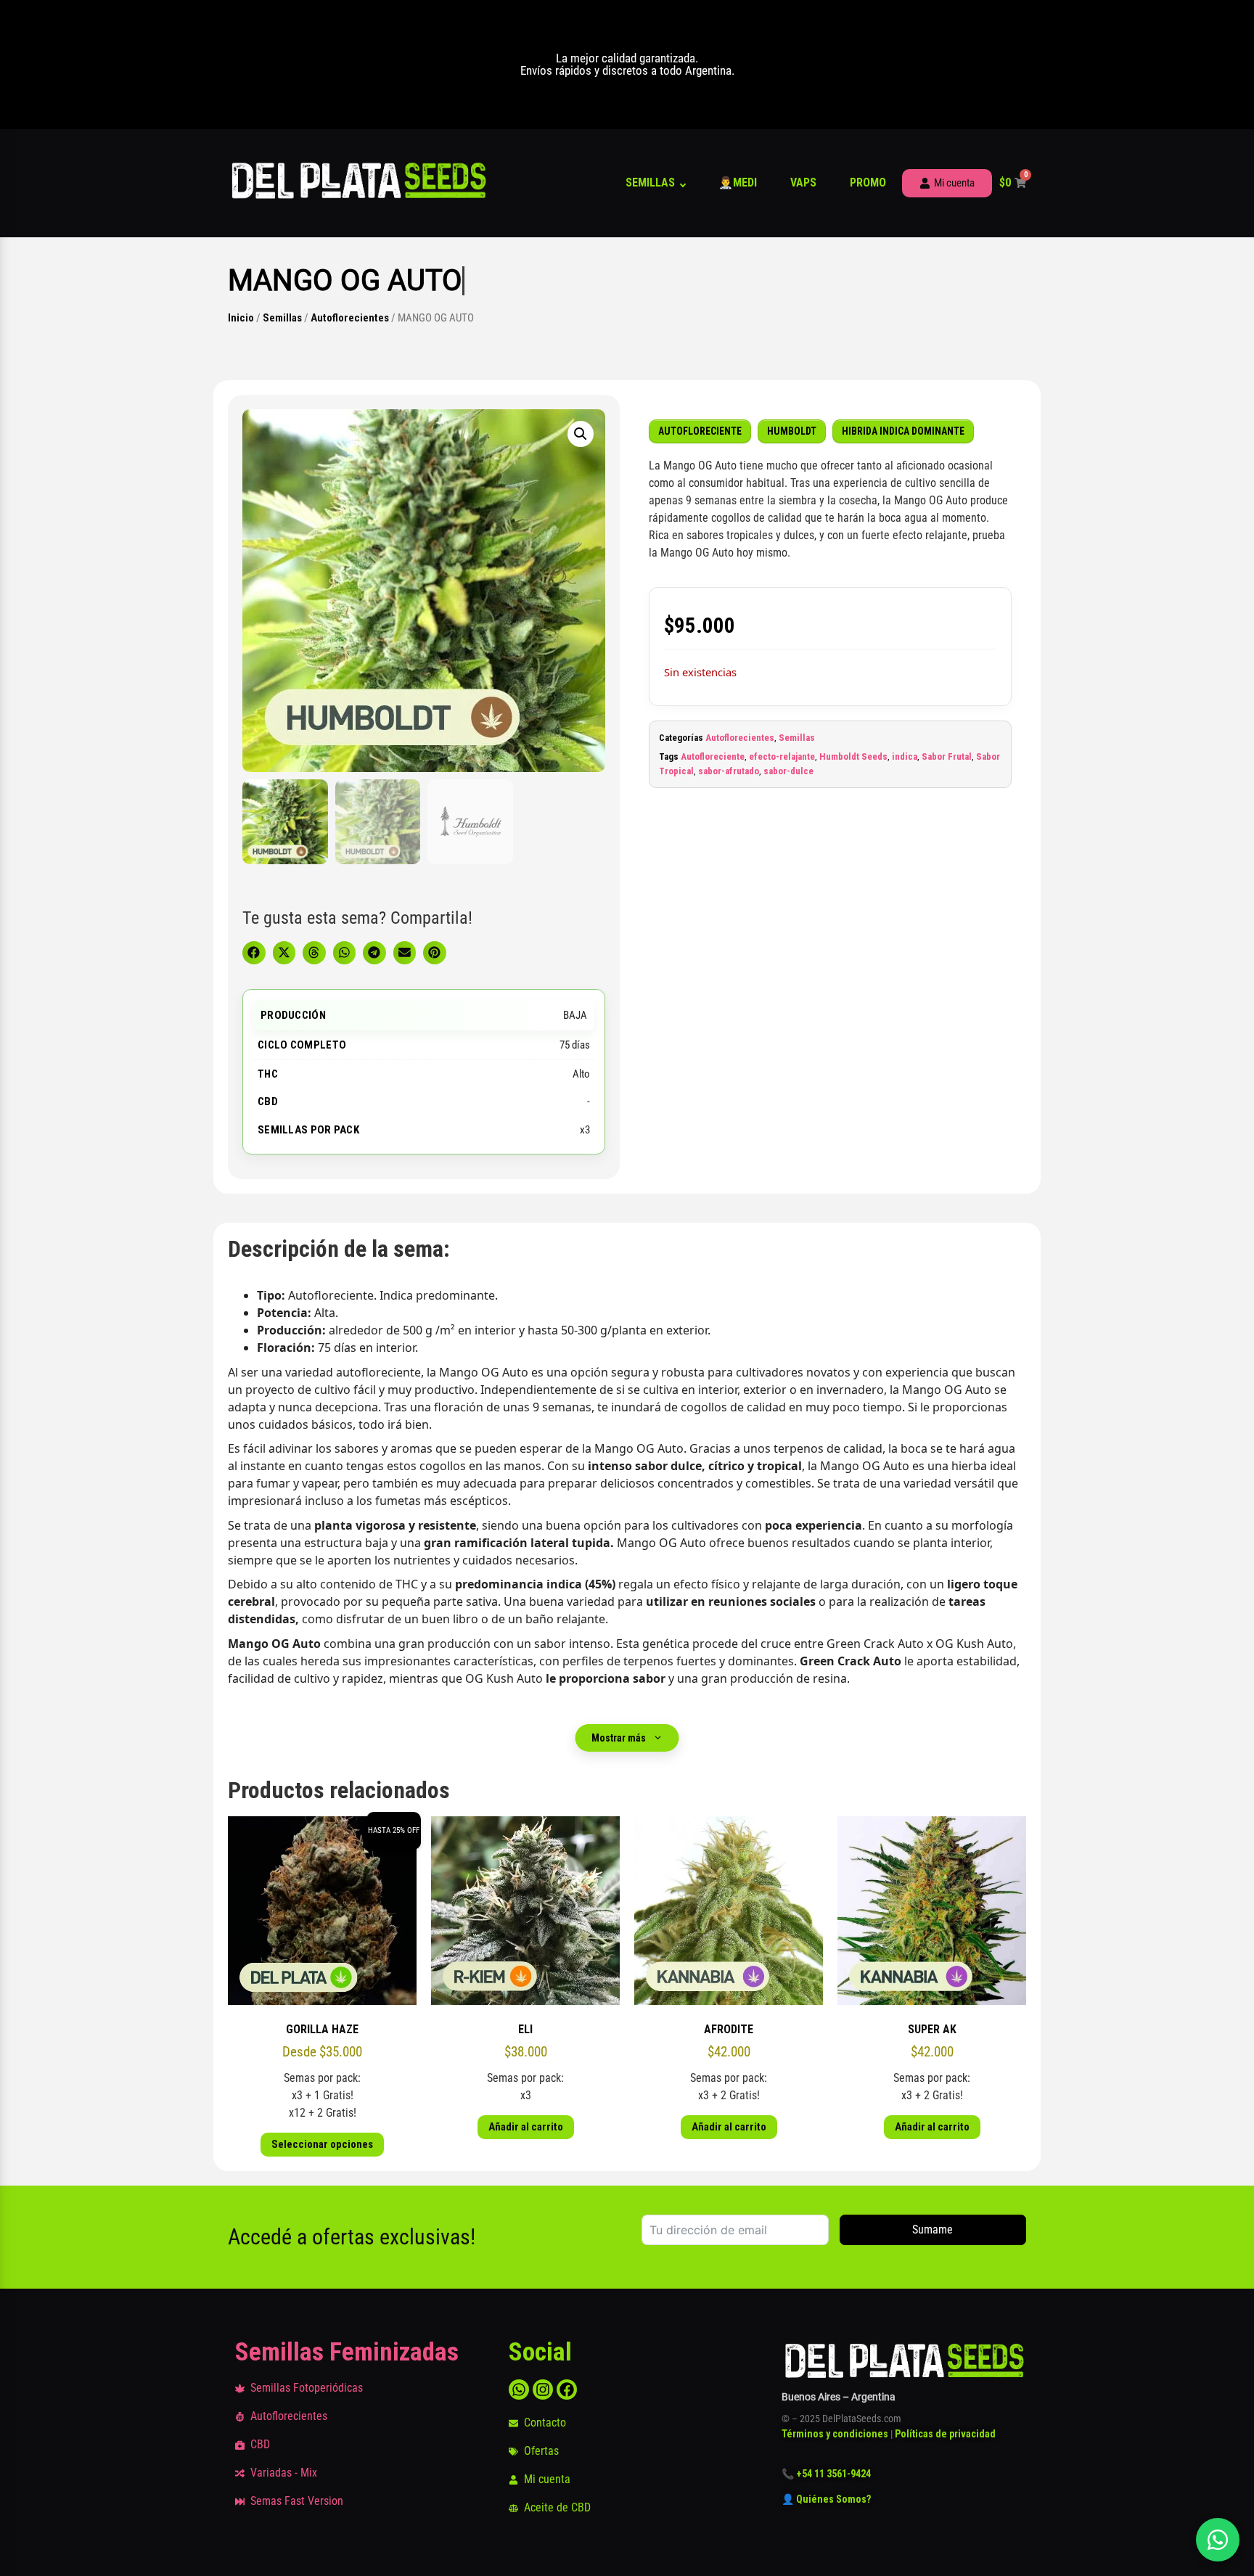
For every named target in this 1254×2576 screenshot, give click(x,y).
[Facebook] (567, 2390)
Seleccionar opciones (322, 2144)
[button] (581, 434)
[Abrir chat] (1218, 2540)
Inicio (241, 318)
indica (905, 756)
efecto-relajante (782, 756)
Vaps (803, 182)
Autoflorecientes (350, 318)
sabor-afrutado (729, 771)
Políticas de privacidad (945, 2434)
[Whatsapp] (519, 2390)
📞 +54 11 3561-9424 (826, 2474)
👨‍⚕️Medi (738, 182)
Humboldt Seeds (853, 756)
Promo (868, 182)
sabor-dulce (788, 771)
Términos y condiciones (835, 2434)
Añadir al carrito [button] (526, 2127)
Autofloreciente (713, 756)
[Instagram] (543, 2390)
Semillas (650, 182)
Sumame (933, 2230)
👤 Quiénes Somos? (827, 2499)
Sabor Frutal (947, 756)
